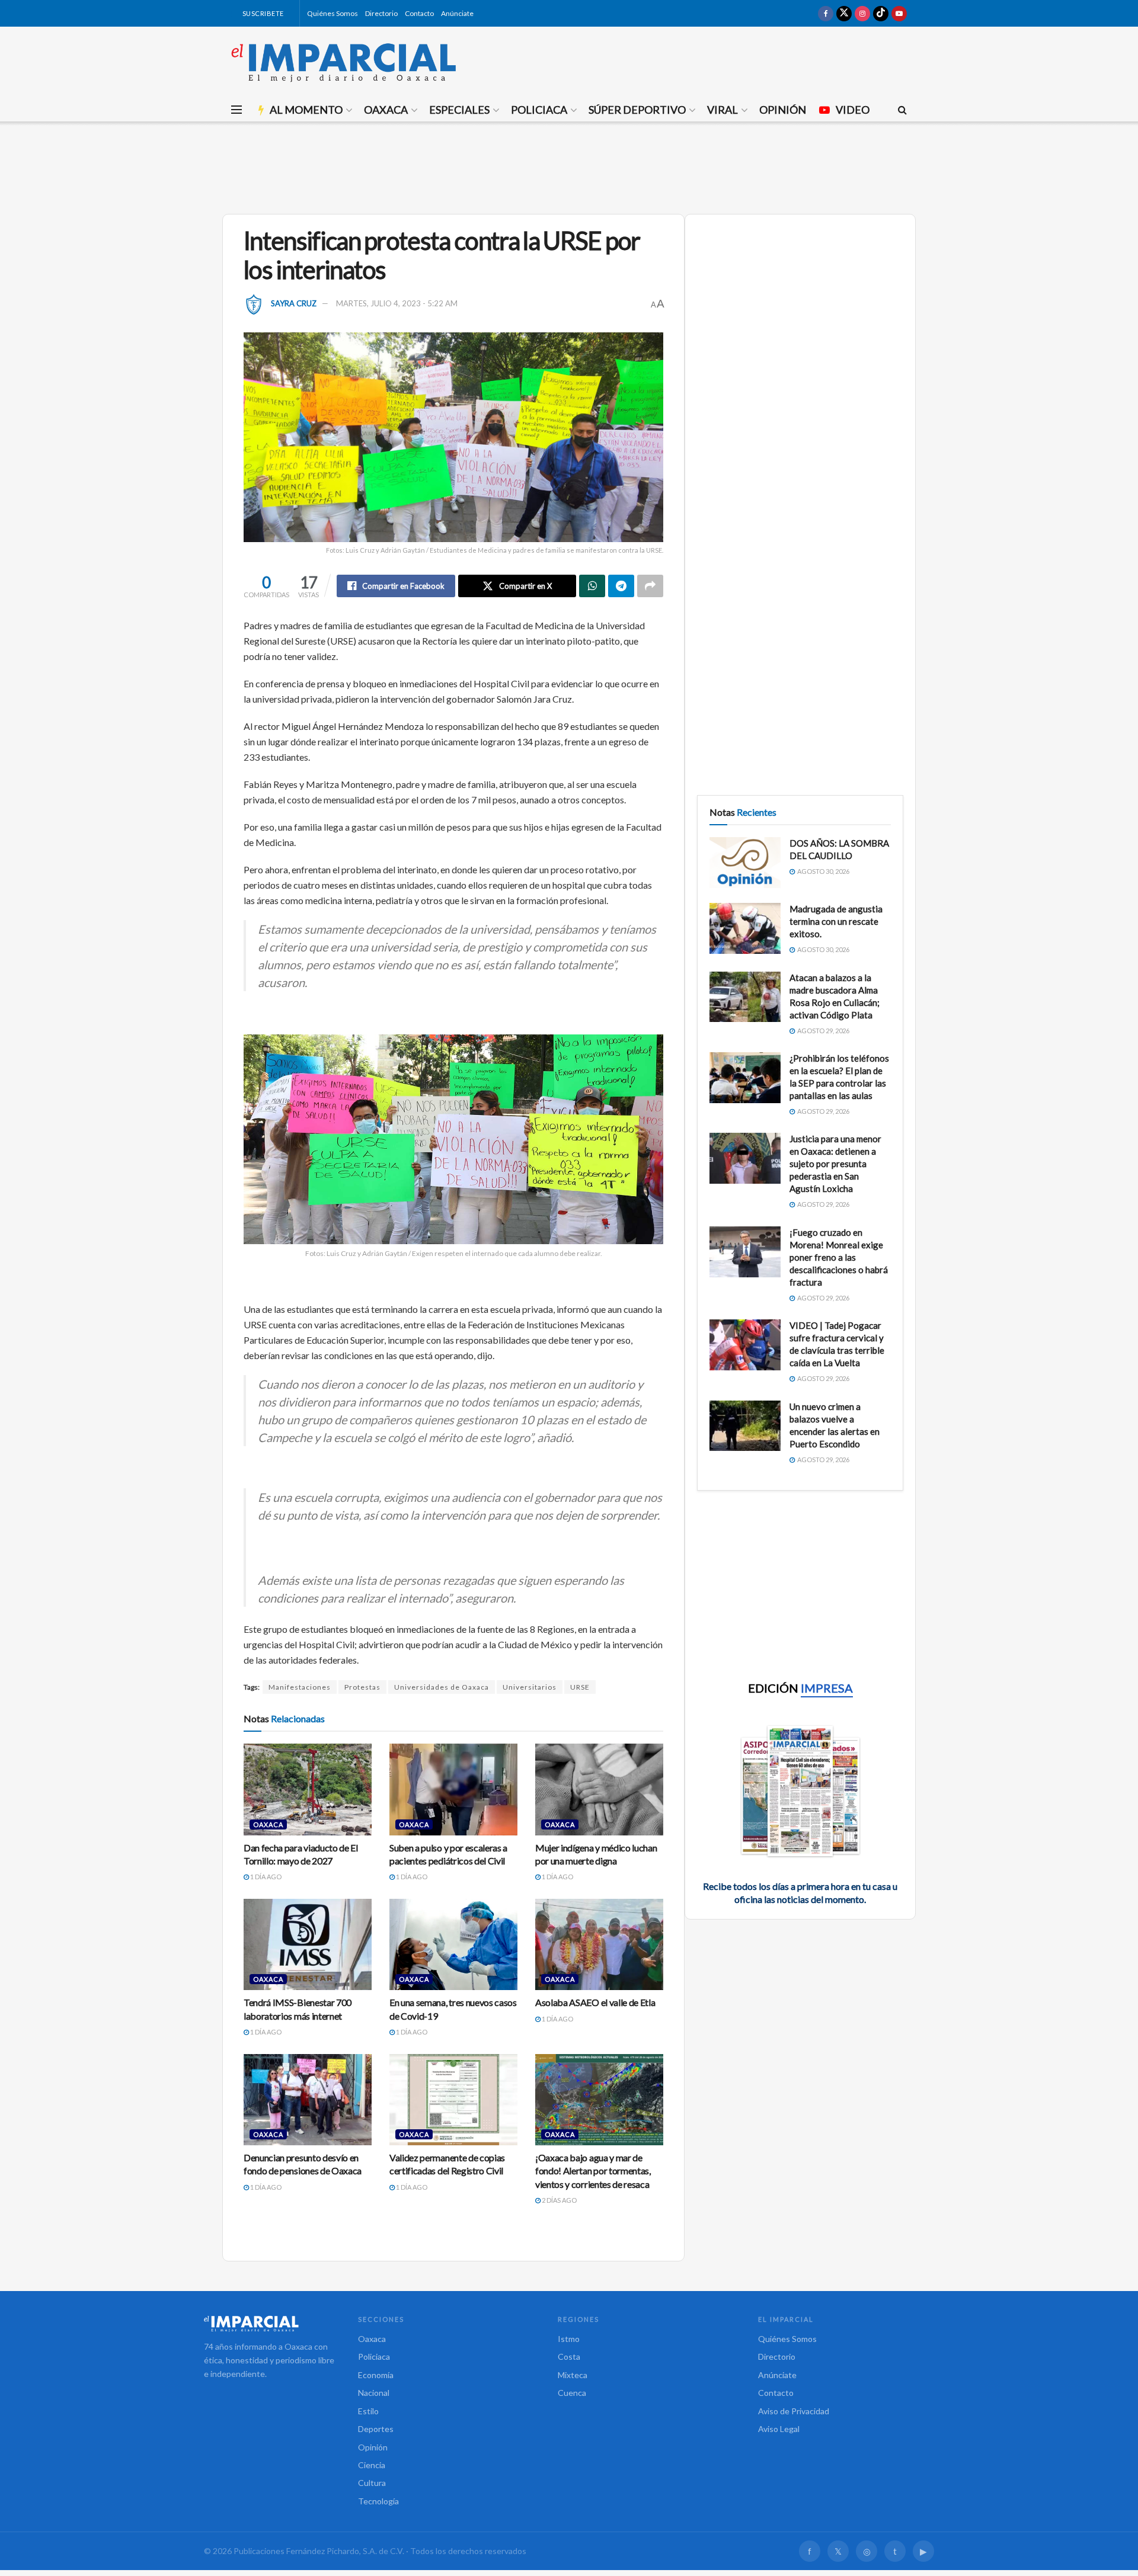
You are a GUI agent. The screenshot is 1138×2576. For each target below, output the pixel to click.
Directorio (381, 13)
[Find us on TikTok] (881, 13)
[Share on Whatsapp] (592, 586)
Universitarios (530, 1687)
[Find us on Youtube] (899, 13)
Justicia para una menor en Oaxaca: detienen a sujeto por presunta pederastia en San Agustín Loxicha (835, 1164)
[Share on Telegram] (621, 586)
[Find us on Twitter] (844, 13)
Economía (376, 2375)
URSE (580, 1687)
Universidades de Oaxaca (442, 1687)
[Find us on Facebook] (826, 13)
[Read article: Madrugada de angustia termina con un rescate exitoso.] (745, 928)
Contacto (419, 13)
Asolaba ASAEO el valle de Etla (595, 2002)
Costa (569, 2356)
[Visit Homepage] (344, 62)
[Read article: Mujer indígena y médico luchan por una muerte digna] (599, 1789)
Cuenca (572, 2393)
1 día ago (265, 1877)
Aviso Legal (779, 2429)
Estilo (368, 2411)
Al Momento (306, 110)
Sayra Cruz (294, 303)
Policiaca (539, 110)
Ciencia (372, 2465)
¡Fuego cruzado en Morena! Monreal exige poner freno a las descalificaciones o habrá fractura (839, 1257)
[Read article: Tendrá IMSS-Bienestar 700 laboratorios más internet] (308, 1944)
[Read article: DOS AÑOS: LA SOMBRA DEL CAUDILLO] (745, 863)
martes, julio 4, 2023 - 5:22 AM (397, 303)
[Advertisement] (569, 166)
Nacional (374, 2393)
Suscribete (262, 13)
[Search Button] (902, 110)
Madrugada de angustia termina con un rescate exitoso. (836, 921)
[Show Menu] (236, 110)
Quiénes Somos (333, 13)
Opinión (783, 110)
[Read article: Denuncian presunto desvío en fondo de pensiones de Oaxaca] (308, 2100)
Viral (723, 110)
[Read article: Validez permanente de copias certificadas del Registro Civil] (453, 2100)
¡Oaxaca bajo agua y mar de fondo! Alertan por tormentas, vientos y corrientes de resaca (593, 2171)
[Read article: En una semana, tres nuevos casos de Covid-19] (453, 1944)
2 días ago (559, 2200)
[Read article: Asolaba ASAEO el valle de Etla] (599, 1944)
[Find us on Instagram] (862, 13)
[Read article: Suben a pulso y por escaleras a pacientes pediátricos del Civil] (453, 1789)
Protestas (362, 1687)
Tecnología (378, 2501)
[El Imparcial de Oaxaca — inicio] (269, 2324)
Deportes (376, 2429)
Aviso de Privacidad (794, 2411)
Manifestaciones (300, 1687)
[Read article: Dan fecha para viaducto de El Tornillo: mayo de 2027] (308, 1789)
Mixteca (573, 2375)
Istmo (569, 2339)
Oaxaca (386, 110)
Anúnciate (457, 13)
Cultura (372, 2483)
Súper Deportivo (637, 110)
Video (853, 110)
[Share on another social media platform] (650, 586)
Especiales (459, 110)
